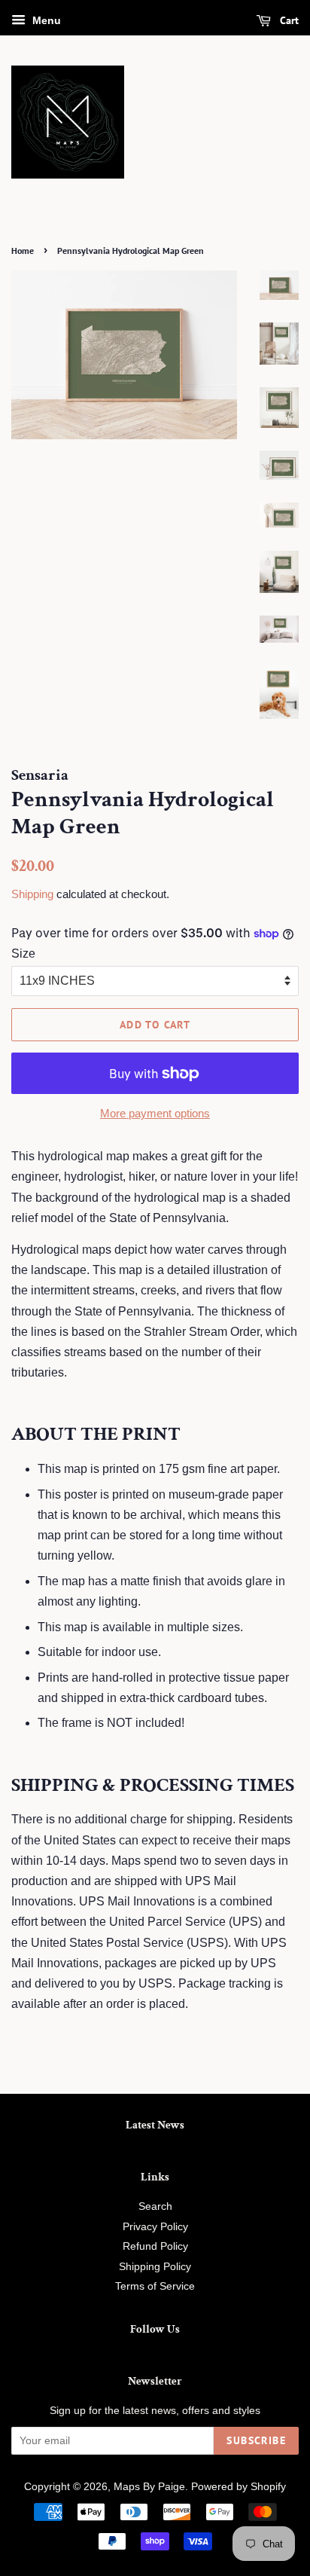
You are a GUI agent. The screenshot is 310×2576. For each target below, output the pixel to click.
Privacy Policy (155, 2227)
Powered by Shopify (239, 2487)
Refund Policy (155, 2246)
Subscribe (256, 2440)
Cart (288, 20)
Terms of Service (155, 2286)
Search (155, 2206)
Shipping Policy (155, 2267)
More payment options (155, 1113)
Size (23, 953)
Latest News (155, 2125)
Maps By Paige (149, 2487)
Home (23, 251)
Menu (45, 20)
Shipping (32, 894)
